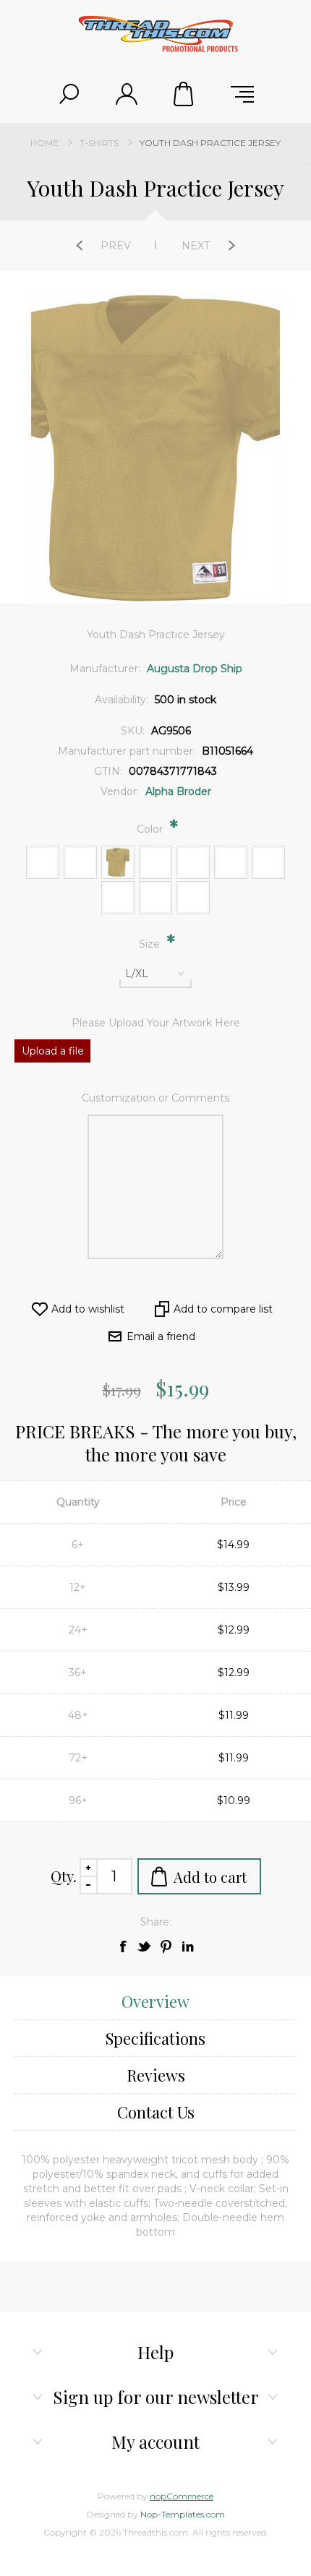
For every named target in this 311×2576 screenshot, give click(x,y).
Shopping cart (184, 94)
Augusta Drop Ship (195, 669)
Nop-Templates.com (183, 2514)
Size (151, 944)
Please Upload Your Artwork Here (156, 1023)
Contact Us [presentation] (156, 2112)
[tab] (155, 2002)
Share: (156, 1922)
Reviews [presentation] (156, 2075)
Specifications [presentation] (155, 2038)
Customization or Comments (155, 1098)
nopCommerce (182, 2496)
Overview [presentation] (155, 2001)
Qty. (64, 1876)
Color (151, 829)
